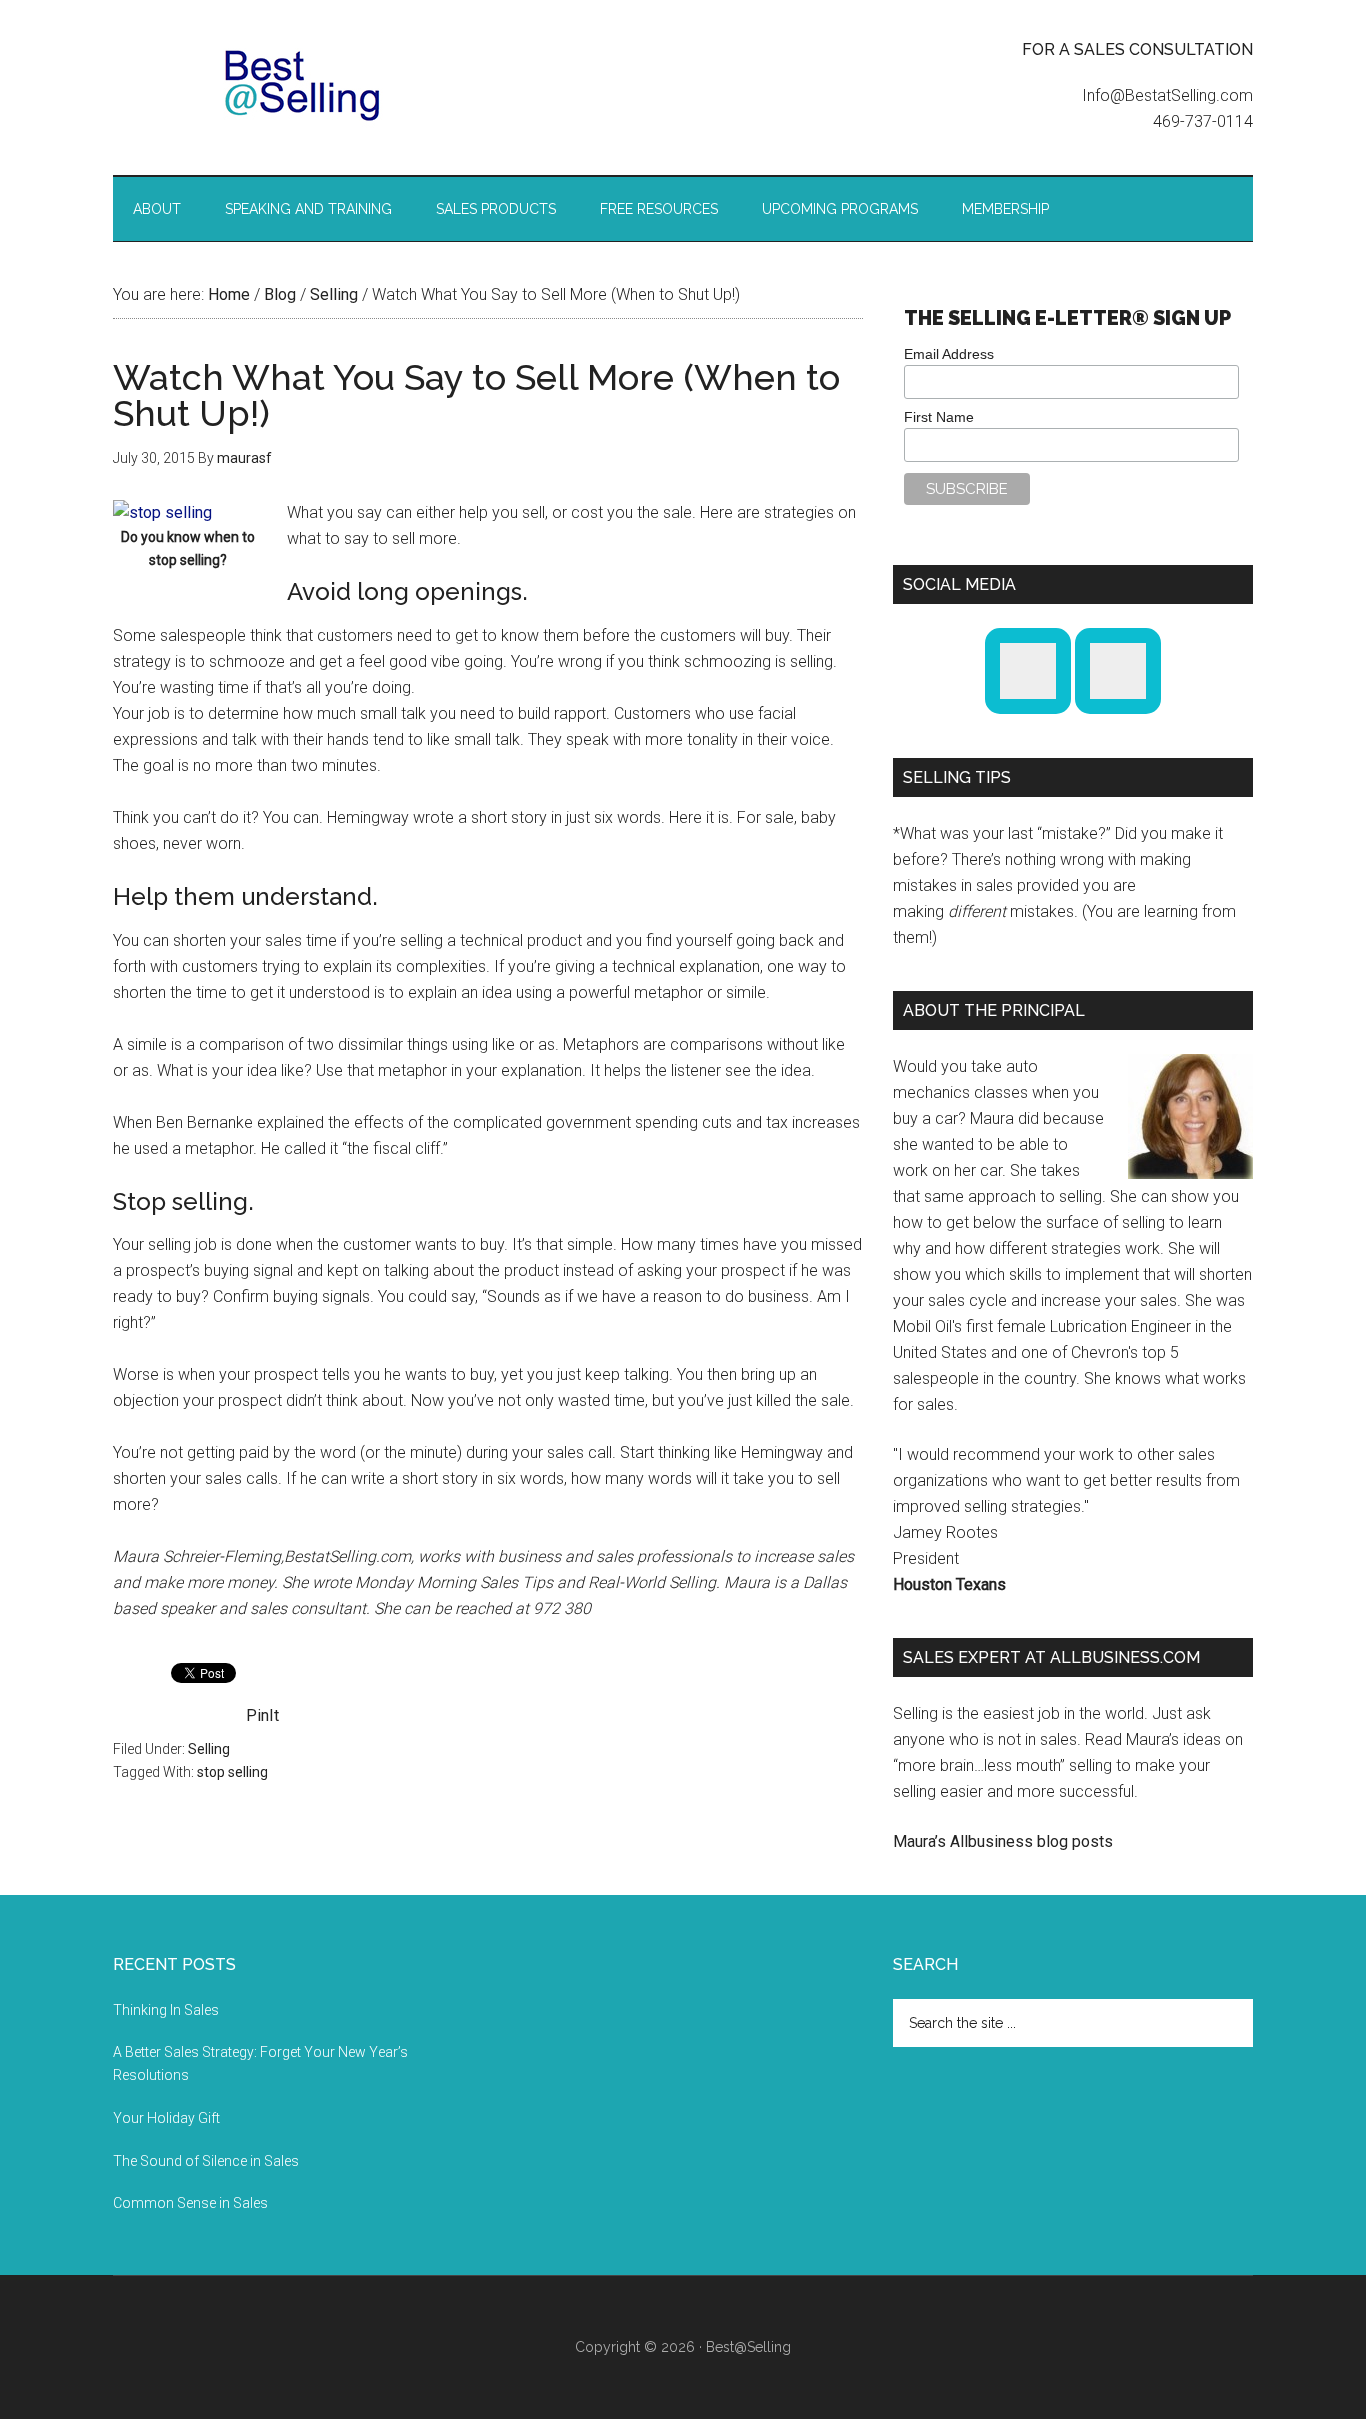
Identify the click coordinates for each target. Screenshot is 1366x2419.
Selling (209, 1749)
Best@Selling (303, 85)
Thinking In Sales (166, 2010)
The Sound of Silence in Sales (206, 2161)
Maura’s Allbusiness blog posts (1003, 1841)
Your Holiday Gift (166, 2118)
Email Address (949, 354)
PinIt (262, 1715)
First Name (939, 417)
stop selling (232, 1772)
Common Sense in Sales (190, 2203)
